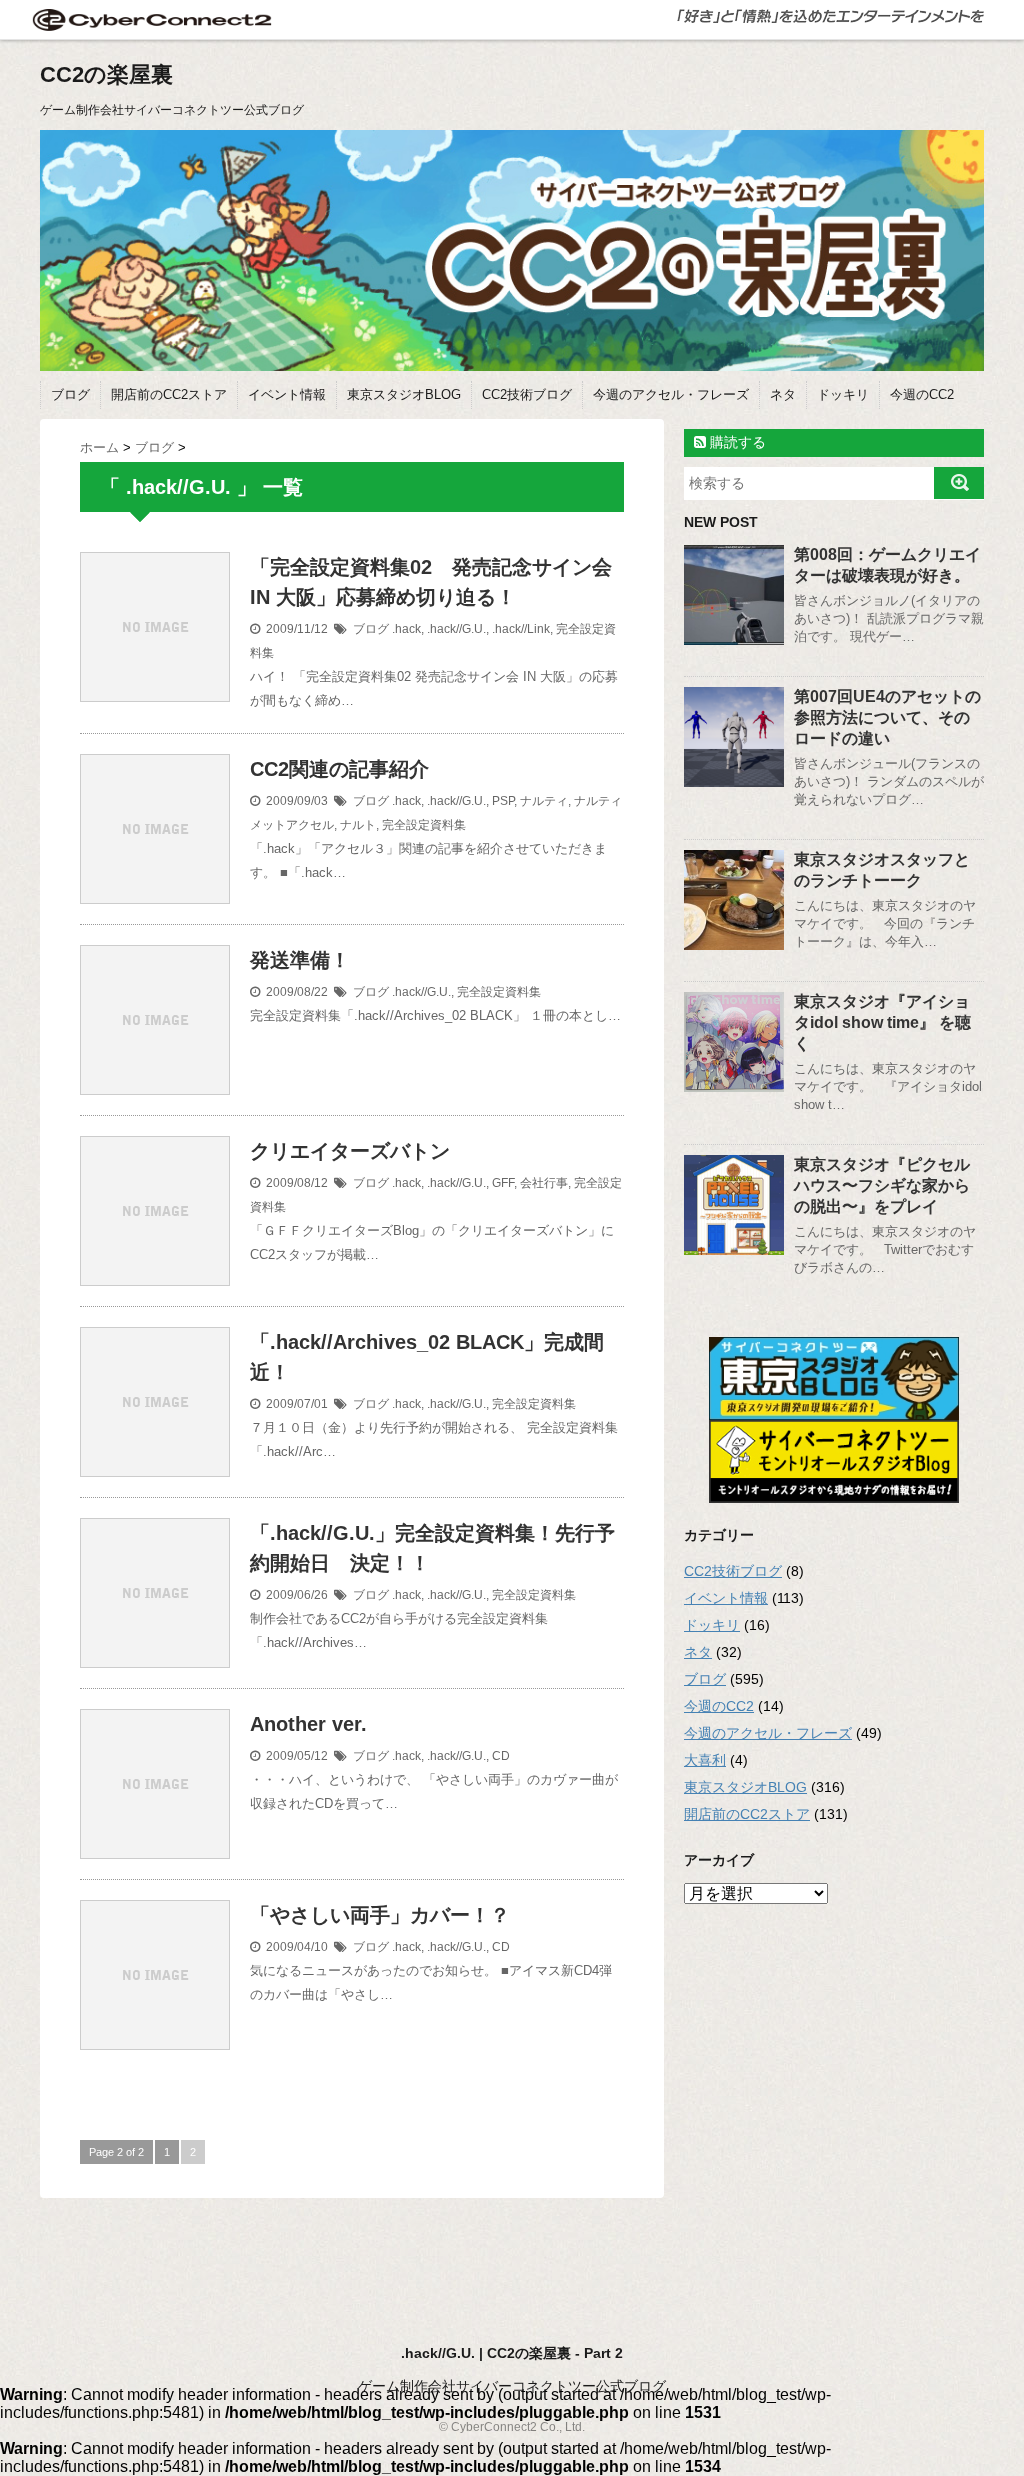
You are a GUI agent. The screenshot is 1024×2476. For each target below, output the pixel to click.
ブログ (70, 394)
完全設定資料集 (424, 825)
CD (501, 1756)
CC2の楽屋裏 (106, 74)
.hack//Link (521, 629)
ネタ (783, 394)
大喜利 (705, 1760)
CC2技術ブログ (527, 394)
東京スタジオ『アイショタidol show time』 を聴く (882, 1022)
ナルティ (544, 801)
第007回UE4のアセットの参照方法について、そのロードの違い (887, 717)
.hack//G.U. (456, 629)
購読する (736, 442)
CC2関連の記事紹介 (339, 769)
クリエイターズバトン (350, 1151)
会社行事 (544, 1183)
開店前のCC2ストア (169, 394)
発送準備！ (300, 960)
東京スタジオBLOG (404, 394)
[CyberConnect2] (150, 19)
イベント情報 (287, 394)
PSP (503, 801)
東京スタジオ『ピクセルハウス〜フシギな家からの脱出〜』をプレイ (882, 1185)
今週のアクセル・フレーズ (671, 394)
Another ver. (308, 1724)
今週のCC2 (922, 394)
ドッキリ (843, 394)
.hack (406, 629)
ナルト (358, 825)
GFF (503, 1183)
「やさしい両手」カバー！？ (380, 1915)
